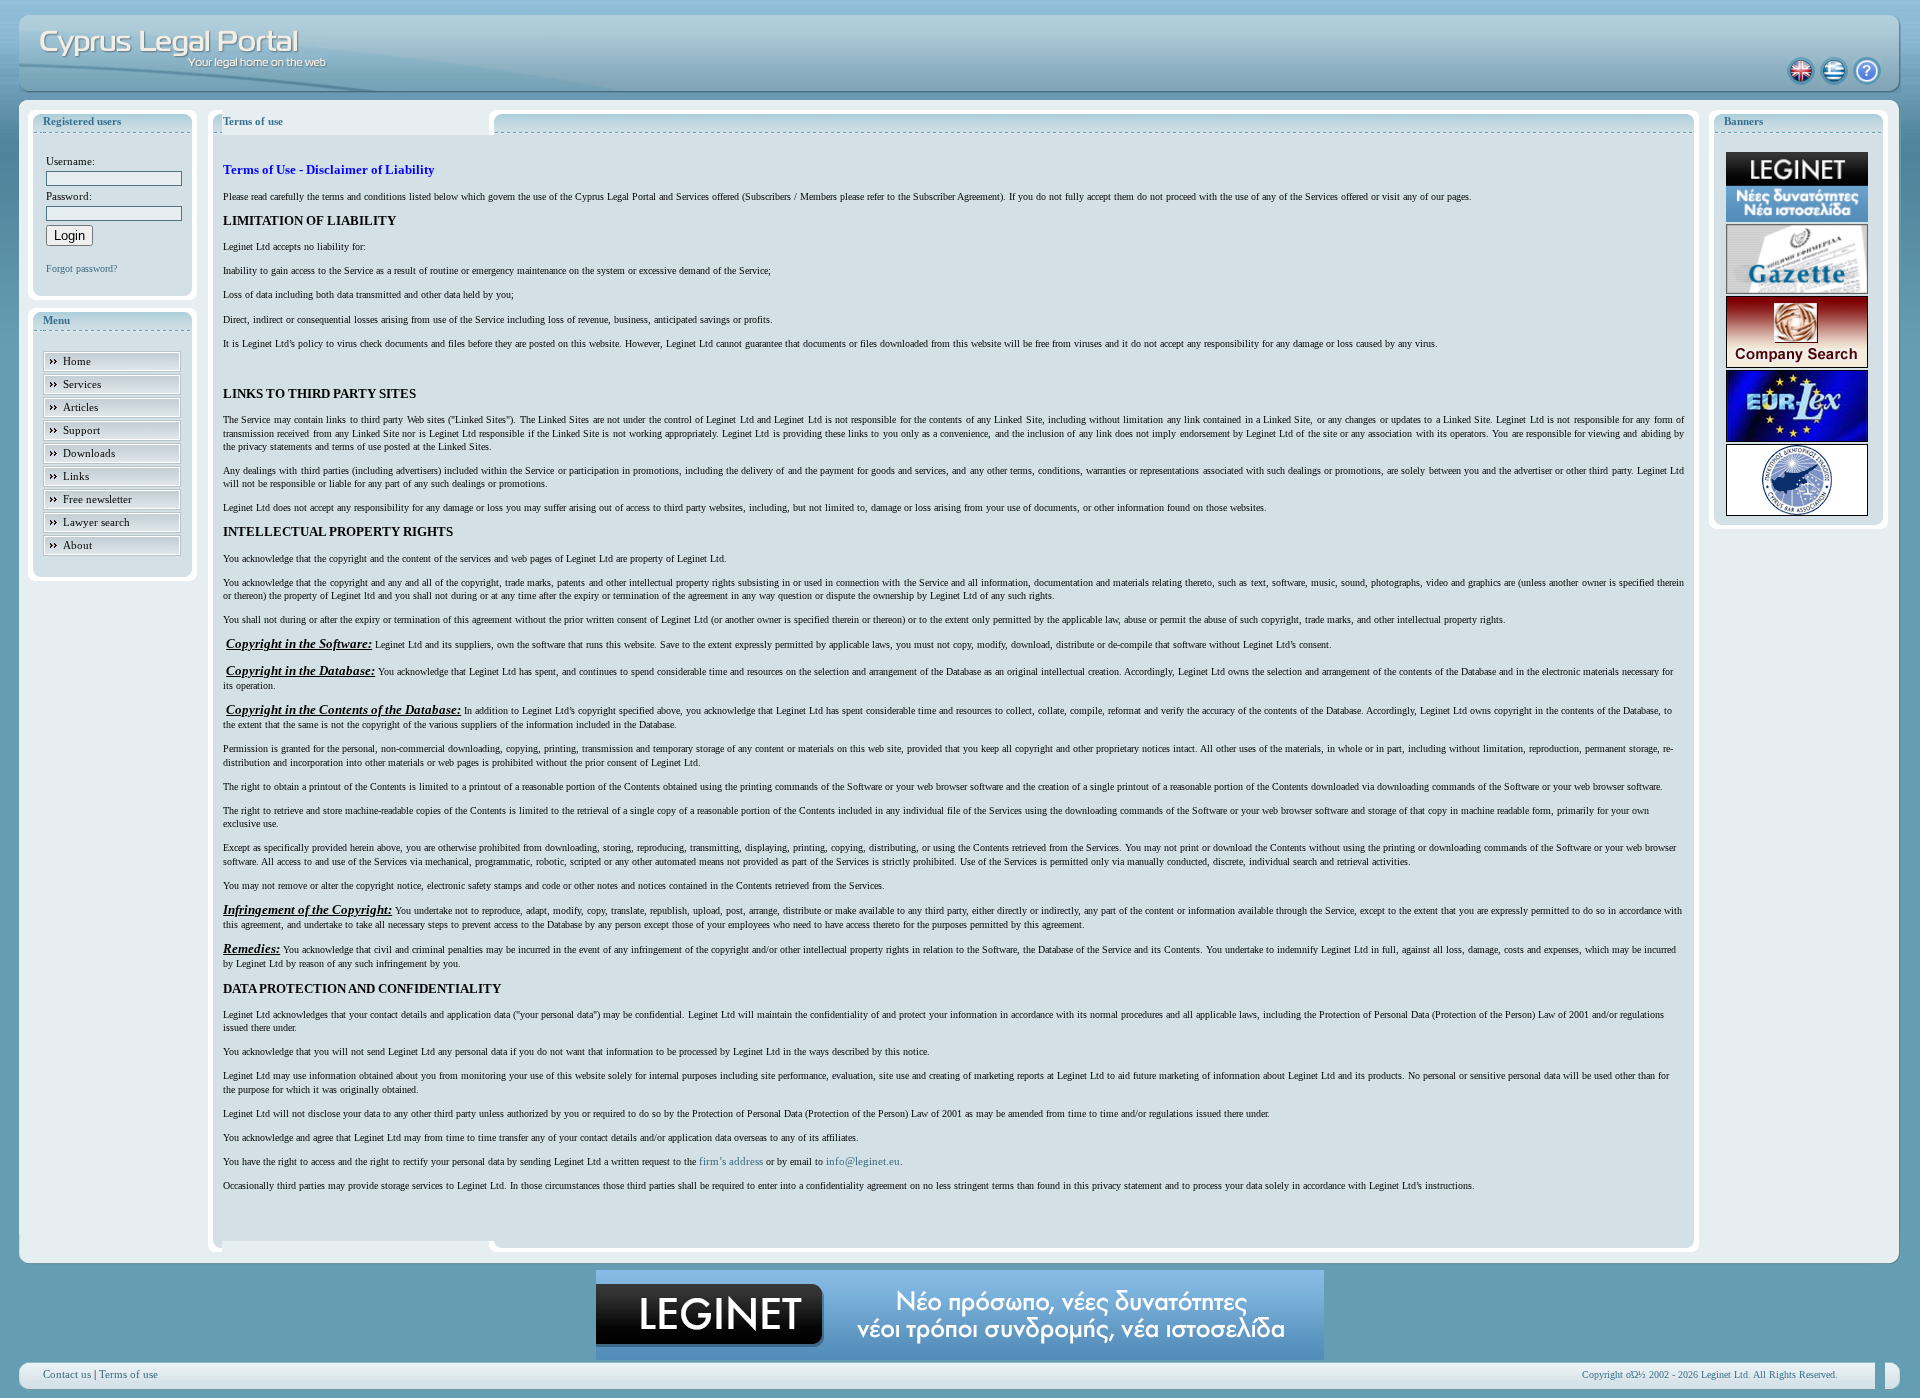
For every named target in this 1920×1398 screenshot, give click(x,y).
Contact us (67, 1374)
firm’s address (731, 1161)
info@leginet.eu (863, 1161)
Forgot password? (81, 268)
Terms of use (128, 1374)
